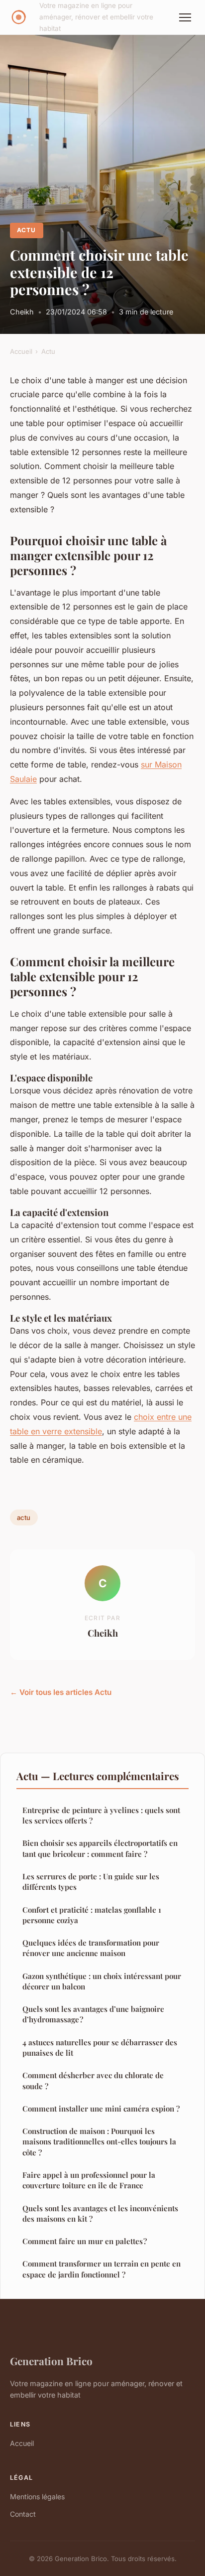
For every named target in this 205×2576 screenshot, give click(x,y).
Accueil (21, 351)
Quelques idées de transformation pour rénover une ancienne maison (91, 1948)
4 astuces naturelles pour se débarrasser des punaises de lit (100, 2047)
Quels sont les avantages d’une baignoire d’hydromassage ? (93, 2014)
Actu (26, 230)
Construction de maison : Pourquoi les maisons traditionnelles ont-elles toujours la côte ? (99, 2142)
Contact (23, 2514)
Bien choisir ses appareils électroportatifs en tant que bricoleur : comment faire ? (100, 1848)
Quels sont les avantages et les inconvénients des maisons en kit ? (100, 2213)
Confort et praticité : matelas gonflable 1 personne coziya (92, 1915)
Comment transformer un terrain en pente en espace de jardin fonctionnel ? (102, 2269)
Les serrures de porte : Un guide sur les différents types (91, 1882)
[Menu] (185, 17)
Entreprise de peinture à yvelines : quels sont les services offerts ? (101, 1815)
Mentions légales (37, 2497)
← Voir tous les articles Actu (61, 1692)
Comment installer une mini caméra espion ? (101, 2109)
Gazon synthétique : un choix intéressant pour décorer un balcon (102, 1981)
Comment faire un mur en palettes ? (85, 2241)
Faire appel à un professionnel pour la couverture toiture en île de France (89, 2180)
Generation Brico (51, 2361)
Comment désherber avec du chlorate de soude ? (93, 2080)
